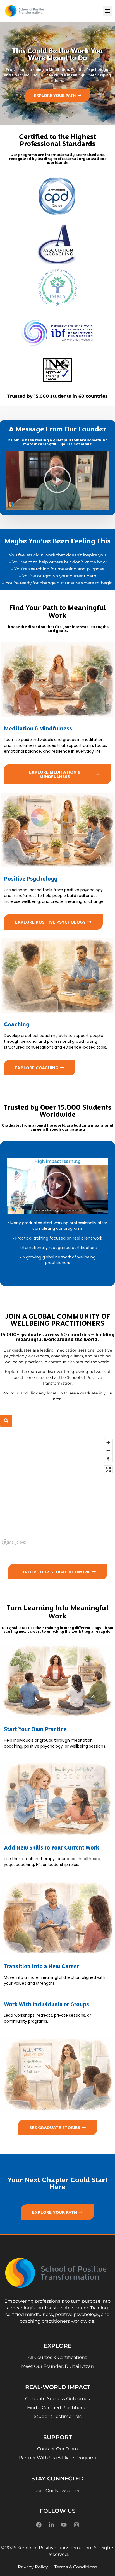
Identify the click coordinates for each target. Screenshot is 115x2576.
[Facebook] (39, 2525)
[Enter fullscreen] (108, 1470)
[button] (108, 11)
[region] (57, 1491)
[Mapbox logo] (14, 1542)
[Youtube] (64, 2525)
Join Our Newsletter (57, 2491)
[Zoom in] (108, 1443)
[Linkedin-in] (51, 2525)
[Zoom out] (108, 1451)
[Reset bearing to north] (108, 1459)
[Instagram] (76, 2525)
